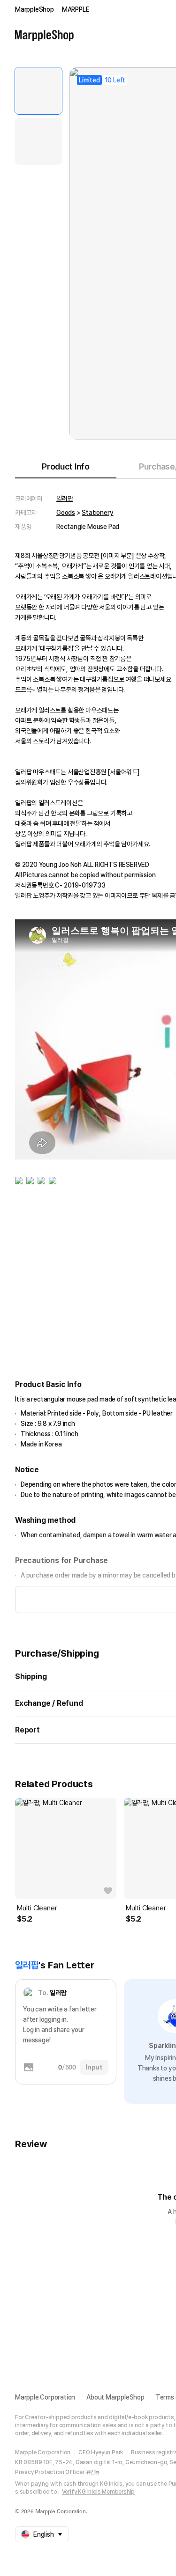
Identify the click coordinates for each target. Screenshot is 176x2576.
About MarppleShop (115, 2397)
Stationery (97, 513)
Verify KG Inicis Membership (99, 2492)
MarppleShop (34, 9)
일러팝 (65, 499)
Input (94, 2067)
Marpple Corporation (45, 2397)
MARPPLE (76, 9)
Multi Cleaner (37, 1908)
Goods (66, 513)
